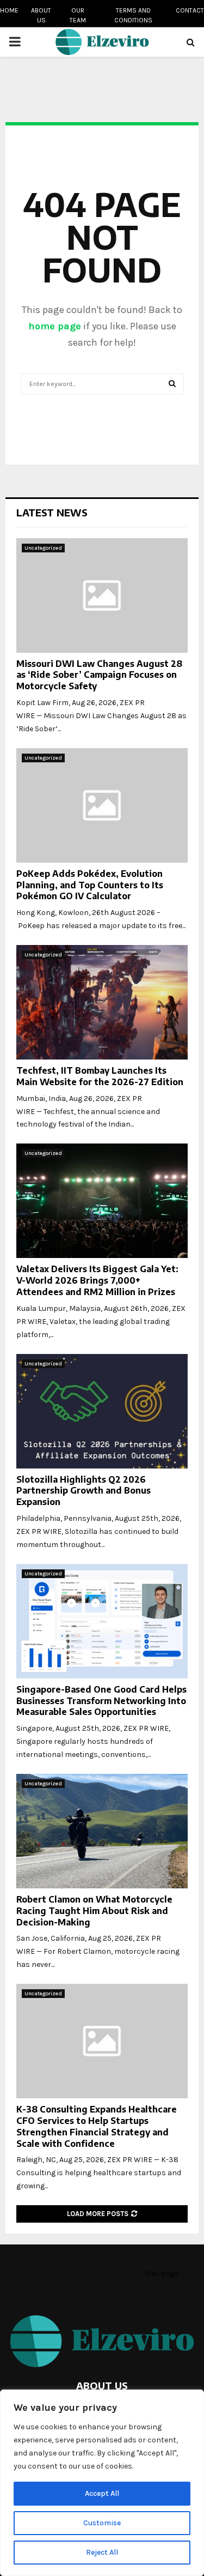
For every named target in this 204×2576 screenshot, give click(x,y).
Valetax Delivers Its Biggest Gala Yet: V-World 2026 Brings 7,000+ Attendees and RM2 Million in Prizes (97, 1280)
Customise (102, 2523)
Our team (78, 15)
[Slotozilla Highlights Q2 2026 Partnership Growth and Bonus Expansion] (102, 1411)
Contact (190, 10)
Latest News (52, 512)
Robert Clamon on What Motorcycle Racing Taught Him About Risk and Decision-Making (94, 1911)
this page (162, 2273)
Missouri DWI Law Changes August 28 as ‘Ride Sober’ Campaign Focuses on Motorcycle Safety (99, 675)
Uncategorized (43, 548)
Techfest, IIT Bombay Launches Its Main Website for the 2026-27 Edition (100, 1076)
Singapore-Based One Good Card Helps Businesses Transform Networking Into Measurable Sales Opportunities (101, 1701)
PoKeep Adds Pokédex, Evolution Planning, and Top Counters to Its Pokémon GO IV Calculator (90, 885)
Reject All (102, 2552)
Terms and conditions (133, 15)
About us (41, 15)
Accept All (102, 2493)
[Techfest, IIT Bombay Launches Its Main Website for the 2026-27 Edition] (102, 1002)
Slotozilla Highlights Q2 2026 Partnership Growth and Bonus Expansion (84, 1491)
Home (9, 10)
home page (55, 326)
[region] (102, 2483)
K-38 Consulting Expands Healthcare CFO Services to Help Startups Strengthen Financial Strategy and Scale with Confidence (97, 2126)
